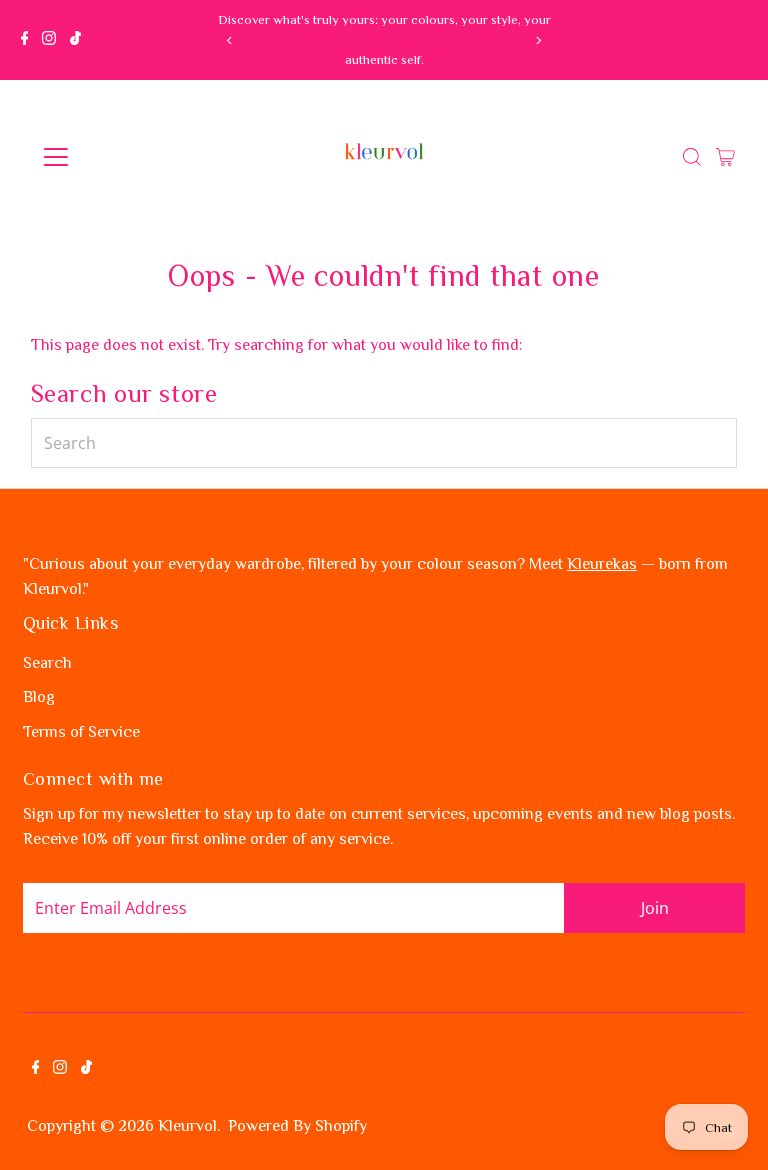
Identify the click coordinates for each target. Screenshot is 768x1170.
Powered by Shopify (297, 1126)
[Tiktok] (75, 40)
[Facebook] (25, 40)
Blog (39, 697)
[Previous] (229, 40)
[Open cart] (725, 157)
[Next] (538, 40)
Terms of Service (81, 732)
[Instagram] (49, 40)
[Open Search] (692, 157)
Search (47, 663)
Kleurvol (187, 1126)
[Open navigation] (114, 157)
